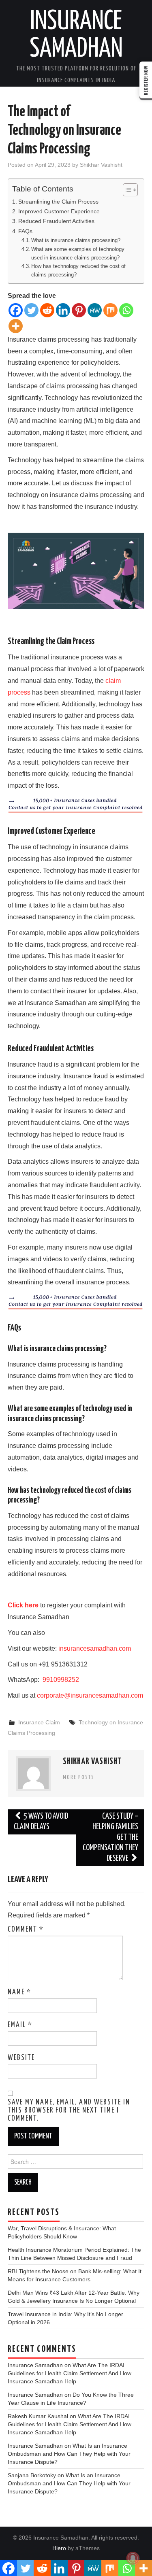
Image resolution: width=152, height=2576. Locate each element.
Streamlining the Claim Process (58, 202)
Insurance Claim (39, 1722)
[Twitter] (31, 310)
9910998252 (60, 1680)
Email (20, 2025)
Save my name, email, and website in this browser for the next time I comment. (69, 2111)
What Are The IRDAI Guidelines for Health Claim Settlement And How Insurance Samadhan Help (70, 2373)
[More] (16, 326)
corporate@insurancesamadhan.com (90, 1695)
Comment (26, 1930)
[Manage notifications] (133, 2558)
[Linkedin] (63, 310)
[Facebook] (16, 310)
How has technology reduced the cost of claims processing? (78, 270)
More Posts (79, 1777)
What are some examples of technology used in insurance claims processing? (78, 253)
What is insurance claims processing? (76, 240)
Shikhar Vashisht (101, 165)
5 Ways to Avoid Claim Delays (41, 1822)
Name (19, 1992)
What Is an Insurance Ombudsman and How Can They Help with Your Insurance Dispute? (69, 2454)
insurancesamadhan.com (95, 1648)
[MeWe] (95, 310)
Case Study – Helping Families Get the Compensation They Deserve (110, 1837)
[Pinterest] (79, 310)
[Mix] (110, 310)
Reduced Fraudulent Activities (56, 221)
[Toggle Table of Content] (126, 190)
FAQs (25, 231)
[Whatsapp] (126, 310)
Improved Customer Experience (59, 211)
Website (21, 2058)
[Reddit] (47, 310)
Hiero (59, 2548)
